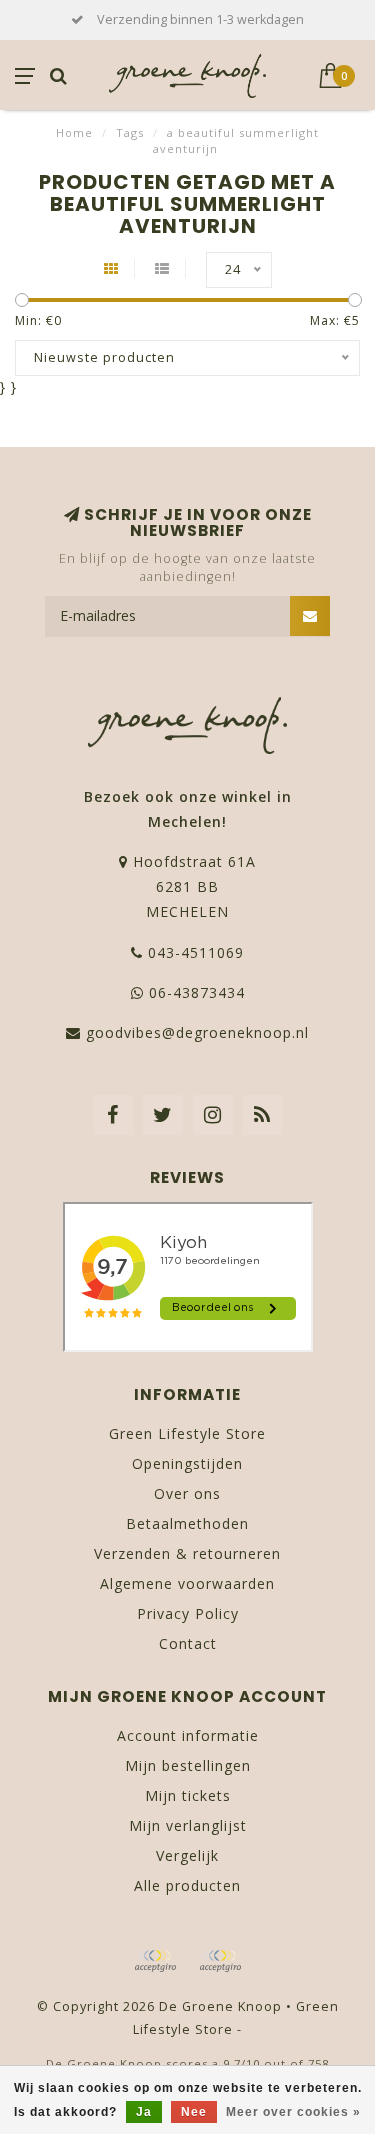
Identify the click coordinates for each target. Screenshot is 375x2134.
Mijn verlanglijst (188, 1825)
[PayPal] (220, 1961)
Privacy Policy (188, 1613)
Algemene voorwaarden (187, 1583)
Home (74, 132)
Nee (194, 2112)
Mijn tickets (188, 1795)
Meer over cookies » (293, 2112)
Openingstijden (187, 1463)
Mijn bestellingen (188, 1765)
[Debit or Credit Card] (155, 1961)
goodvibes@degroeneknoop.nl (197, 1032)
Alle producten (187, 1885)
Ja (144, 2112)
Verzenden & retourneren (187, 1553)
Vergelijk (187, 1855)
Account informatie (188, 1735)
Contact (188, 1643)
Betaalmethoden (187, 1523)
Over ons (187, 1493)
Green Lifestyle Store (187, 1433)
